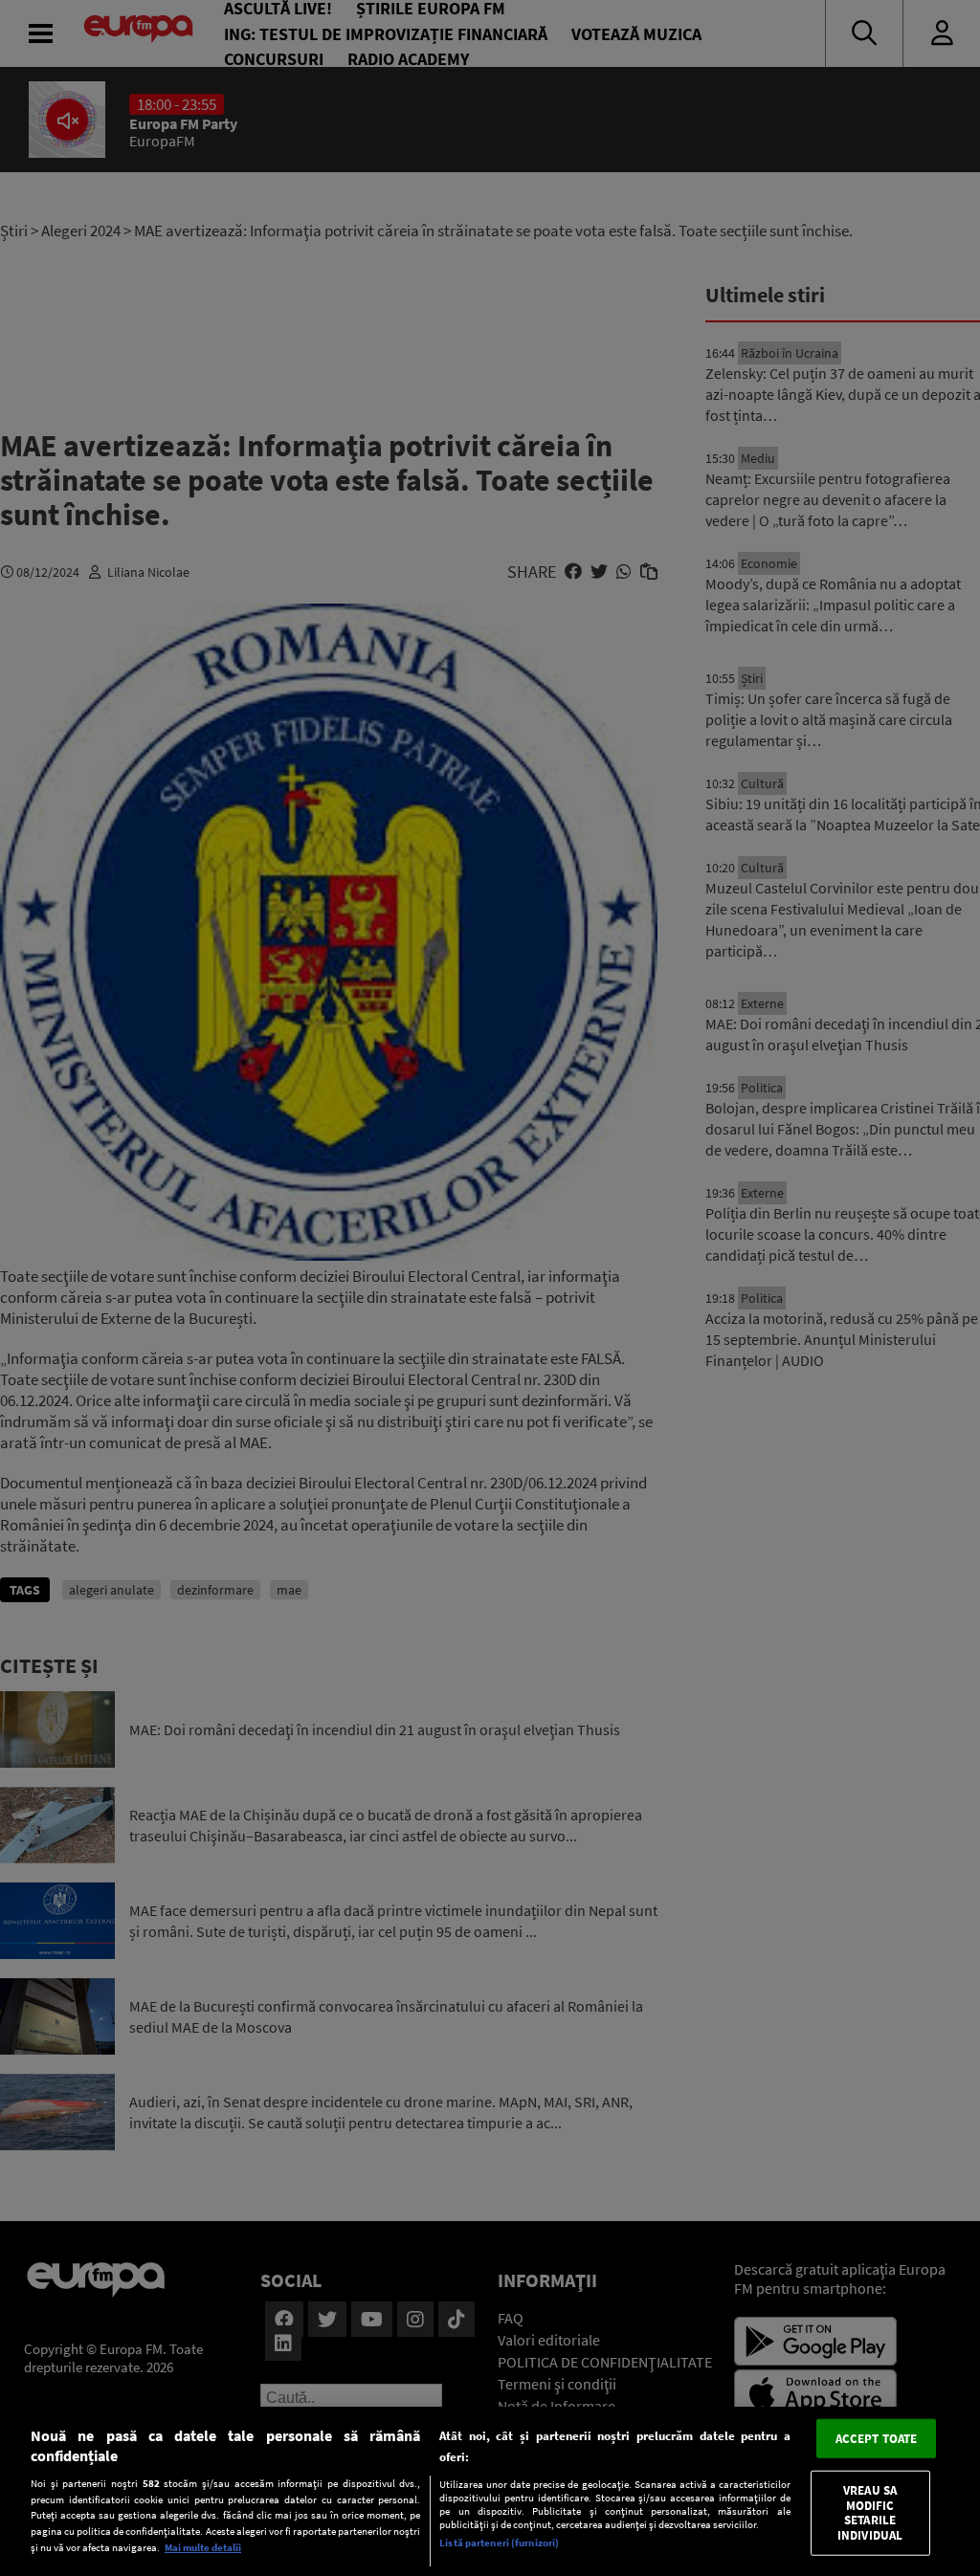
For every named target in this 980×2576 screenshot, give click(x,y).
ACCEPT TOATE (877, 2438)
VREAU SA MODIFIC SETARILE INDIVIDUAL (870, 2513)
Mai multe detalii (203, 2547)
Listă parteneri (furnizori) (499, 2543)
